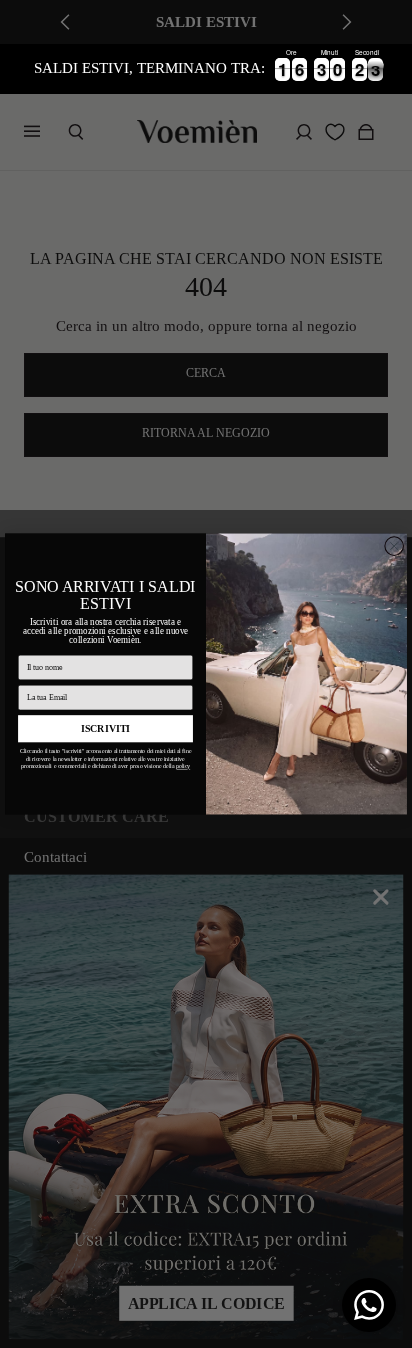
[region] (206, 69)
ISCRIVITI (105, 728)
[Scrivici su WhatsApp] (369, 1305)
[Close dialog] (394, 546)
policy (183, 766)
